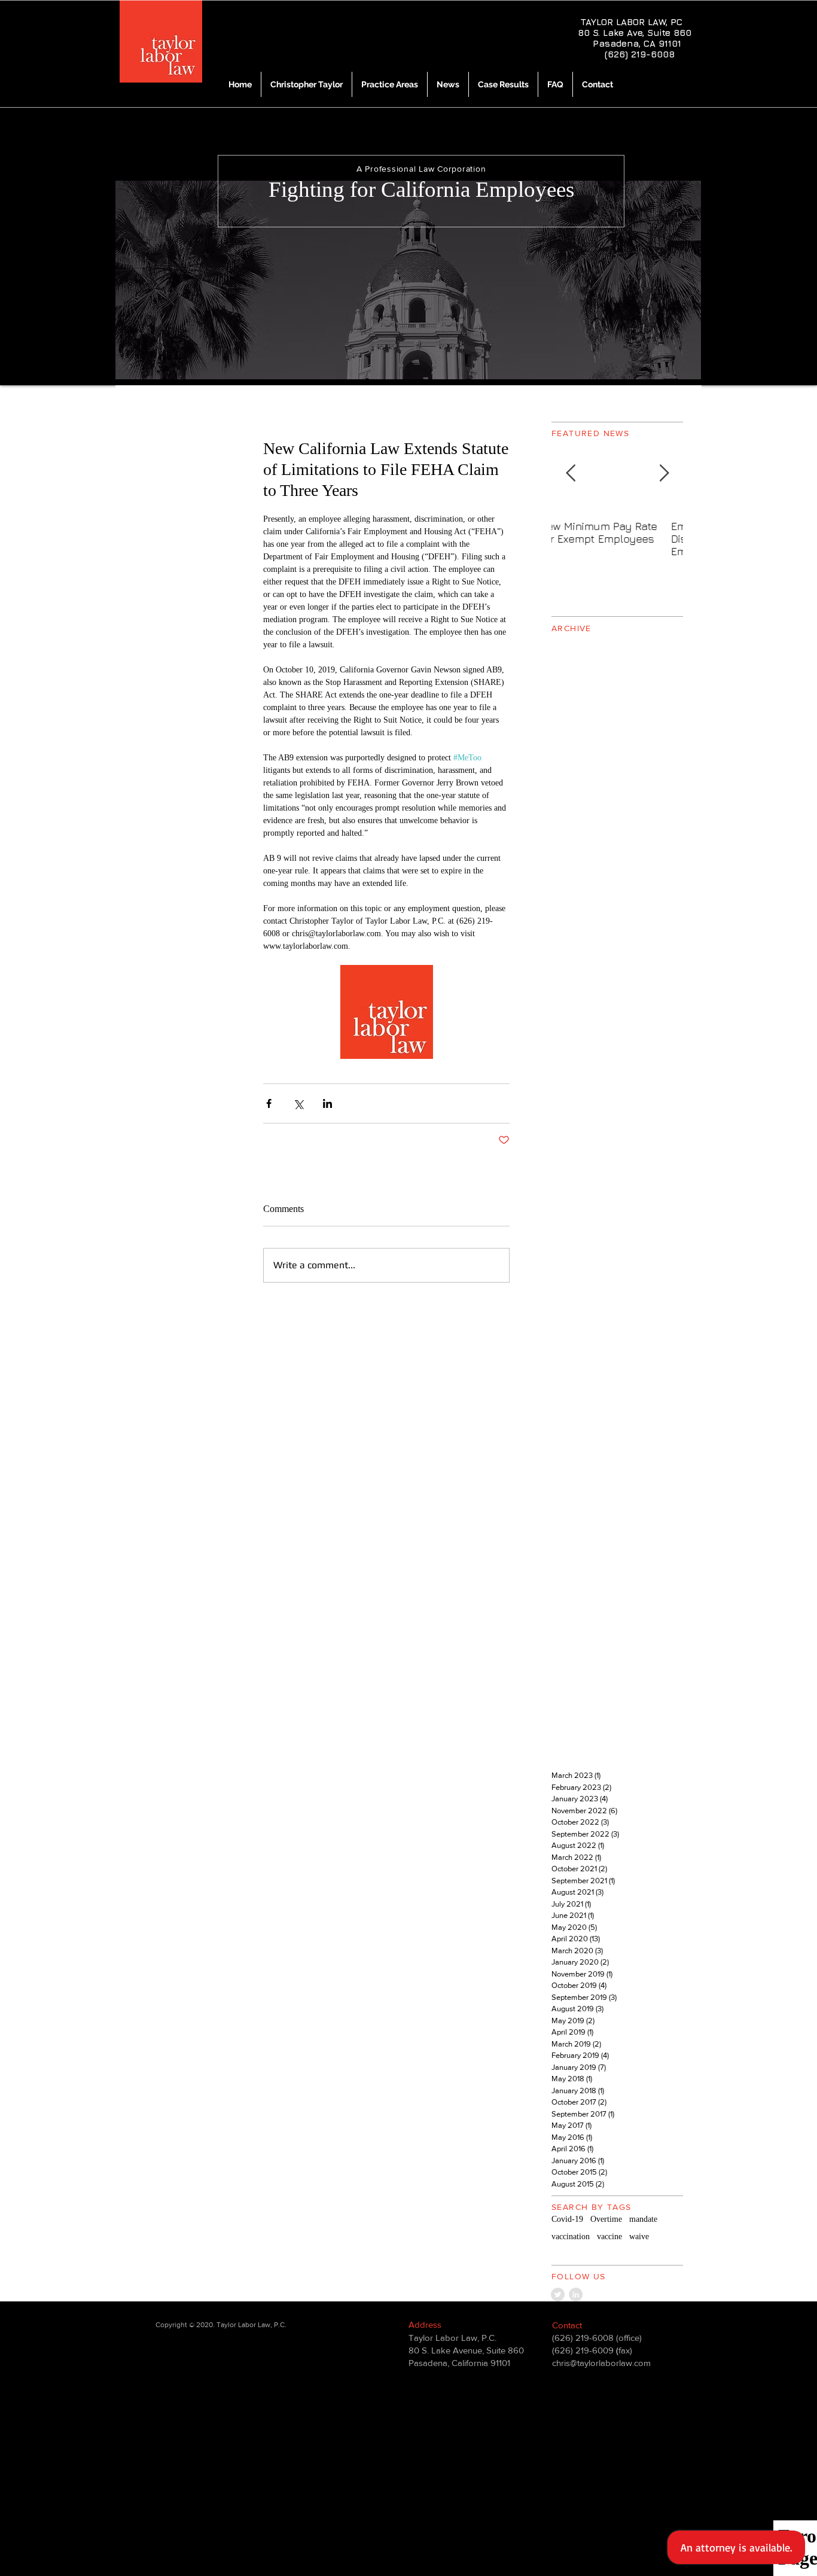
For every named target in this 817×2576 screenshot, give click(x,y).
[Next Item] (664, 474)
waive (639, 2237)
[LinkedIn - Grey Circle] (576, 2295)
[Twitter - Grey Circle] (558, 2295)
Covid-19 (567, 2219)
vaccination (571, 2237)
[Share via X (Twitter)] (298, 1103)
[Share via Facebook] (269, 1103)
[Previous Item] (571, 474)
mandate (643, 2219)
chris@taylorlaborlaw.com (601, 2363)
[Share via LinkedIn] (327, 1103)
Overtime (606, 2219)
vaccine (609, 2237)
